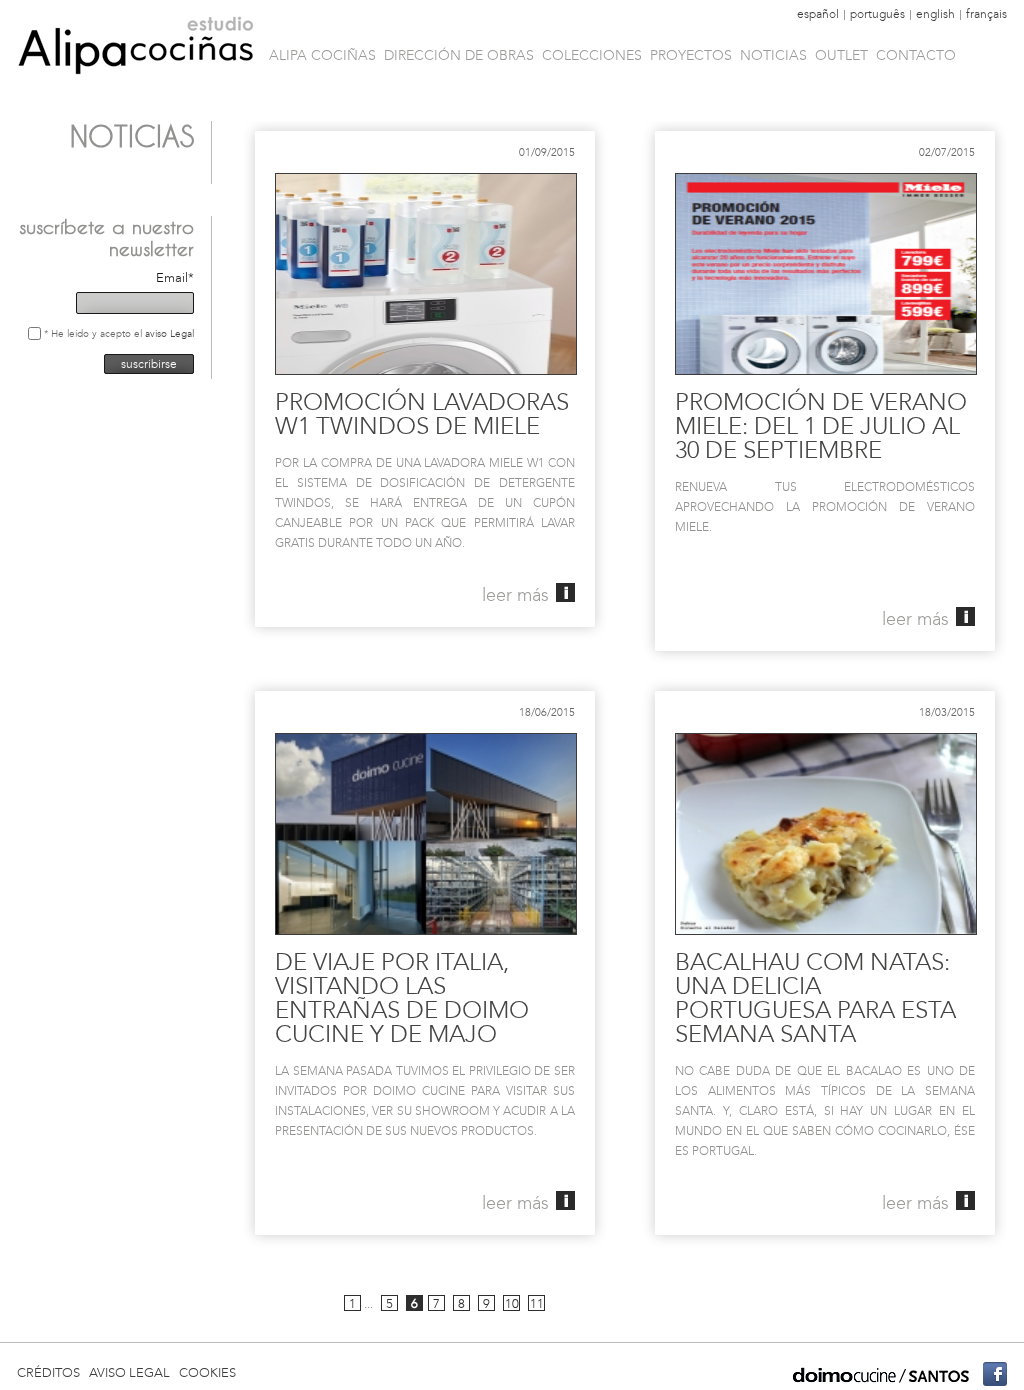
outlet (841, 55)
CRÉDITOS (48, 1372)
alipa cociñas (322, 55)
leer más (515, 594)
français (986, 14)
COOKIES (207, 1372)
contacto (916, 55)
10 (512, 1303)
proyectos (691, 55)
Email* (175, 277)
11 (537, 1303)
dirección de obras (459, 55)
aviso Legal (169, 333)
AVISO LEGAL (129, 1372)
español (818, 14)
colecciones (592, 55)
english (935, 14)
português (877, 14)
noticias (773, 55)
